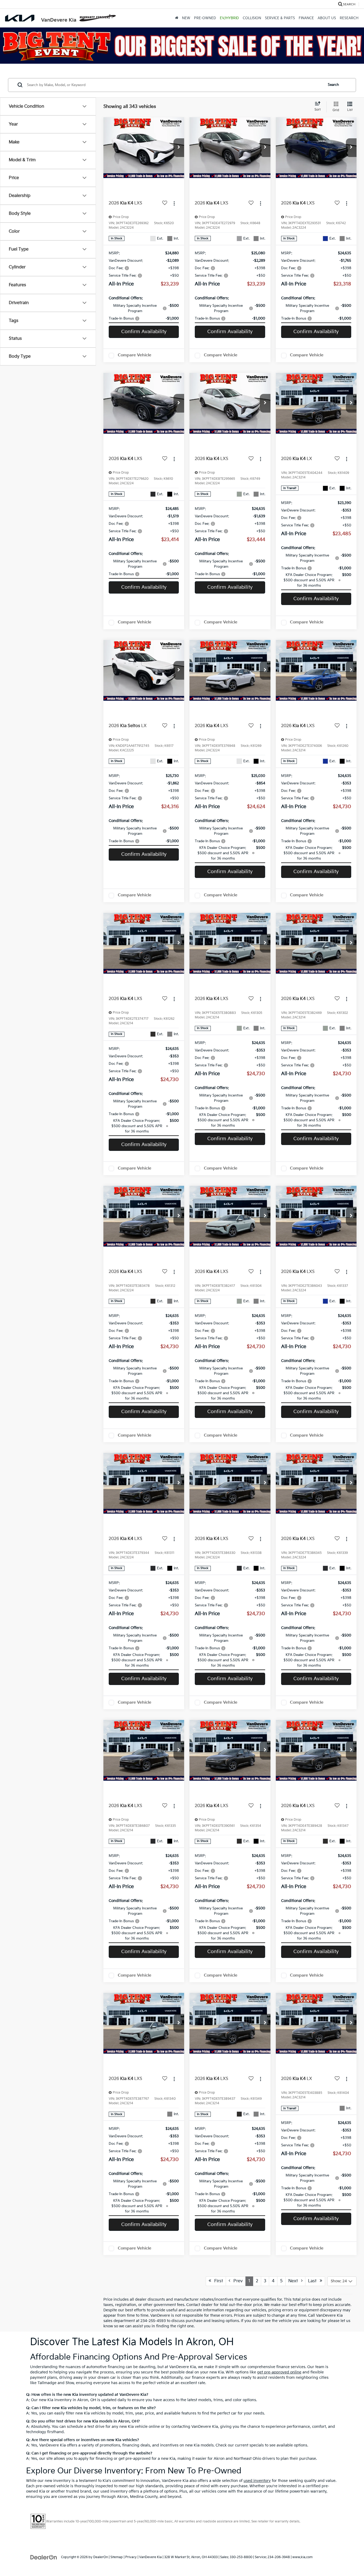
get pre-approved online (279, 2372)
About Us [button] (327, 18)
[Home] (177, 18)
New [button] (186, 18)
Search (333, 85)
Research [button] (349, 18)
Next (295, 2281)
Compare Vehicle (135, 355)
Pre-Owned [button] (205, 18)
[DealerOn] (44, 2557)
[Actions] (174, 203)
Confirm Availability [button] (144, 332)
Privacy (131, 2557)
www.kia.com (302, 2557)
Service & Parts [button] (280, 18)
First (217, 2281)
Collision (252, 18)
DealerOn (101, 2557)
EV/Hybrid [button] (229, 18)
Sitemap (117, 2557)
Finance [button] (306, 18)
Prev (236, 2281)
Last (314, 2281)
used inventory (257, 2481)
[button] (179, 148)
